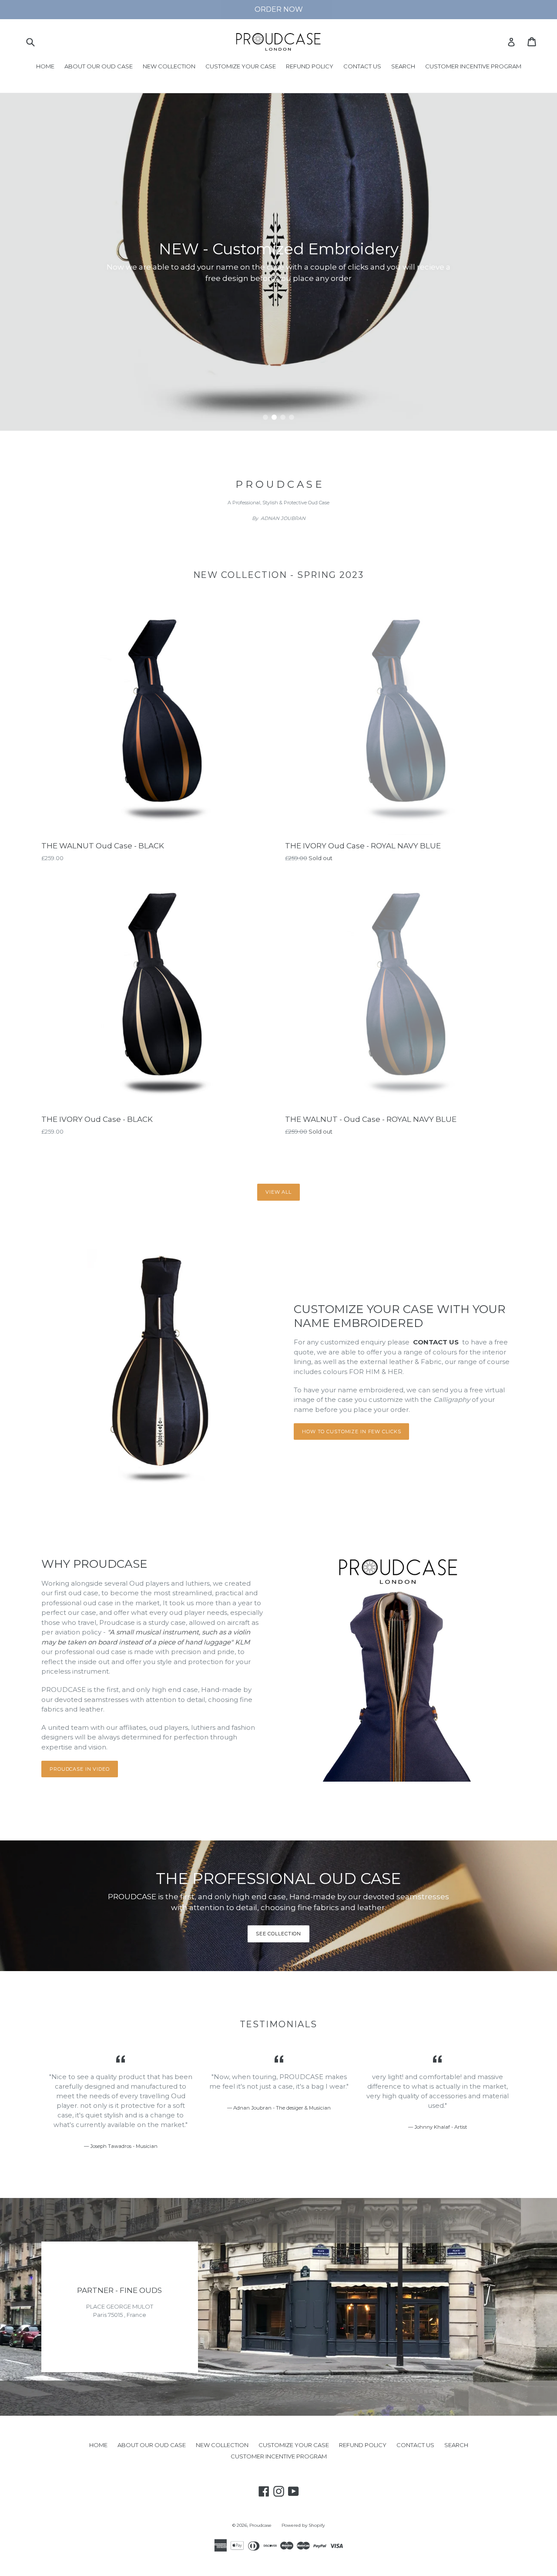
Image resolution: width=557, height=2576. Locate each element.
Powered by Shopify (303, 2525)
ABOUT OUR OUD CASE (99, 66)
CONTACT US (362, 66)
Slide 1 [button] (265, 417)
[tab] (265, 417)
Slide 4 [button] (292, 417)
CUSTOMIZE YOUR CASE (241, 66)
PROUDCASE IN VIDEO (80, 1769)
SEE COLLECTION (278, 1934)
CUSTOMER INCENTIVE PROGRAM (473, 66)
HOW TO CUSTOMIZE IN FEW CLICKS (351, 1431)
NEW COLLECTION (169, 66)
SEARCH (403, 66)
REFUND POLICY (310, 66)
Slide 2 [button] (274, 417)
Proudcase (260, 2525)
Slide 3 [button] (283, 417)
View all (278, 1192)
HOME (45, 66)
